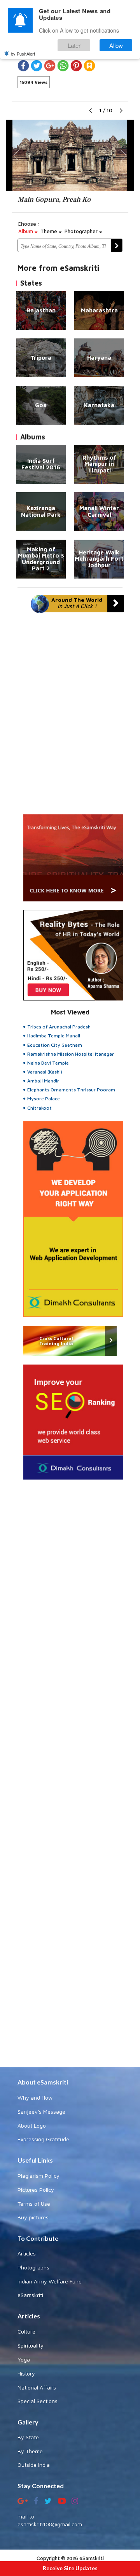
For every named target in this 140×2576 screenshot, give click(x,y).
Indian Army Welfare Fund (50, 2281)
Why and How (35, 2098)
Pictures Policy (36, 2190)
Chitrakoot (39, 1108)
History (26, 2373)
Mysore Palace (44, 1099)
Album (26, 231)
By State (28, 2437)
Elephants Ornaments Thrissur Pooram (71, 1090)
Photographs (33, 2267)
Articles (27, 2253)
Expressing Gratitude (43, 2139)
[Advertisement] (70, 1786)
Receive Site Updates (70, 2568)
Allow (116, 45)
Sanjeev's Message (41, 2112)
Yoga (24, 2359)
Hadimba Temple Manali (54, 1036)
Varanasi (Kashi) (45, 1072)
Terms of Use (34, 2204)
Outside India (34, 2465)
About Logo (32, 2125)
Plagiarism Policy (38, 2176)
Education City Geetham (55, 1045)
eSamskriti (30, 2295)
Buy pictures (33, 2217)
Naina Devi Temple (48, 1063)
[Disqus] (70, 717)
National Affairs (37, 2387)
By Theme (30, 2451)
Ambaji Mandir (43, 1081)
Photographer (82, 231)
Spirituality (31, 2345)
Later (74, 45)
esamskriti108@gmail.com (50, 2524)
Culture (26, 2331)
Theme (50, 231)
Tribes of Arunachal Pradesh (59, 1027)
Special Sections (38, 2401)
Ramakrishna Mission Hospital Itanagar (71, 1054)
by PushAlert (23, 54)
